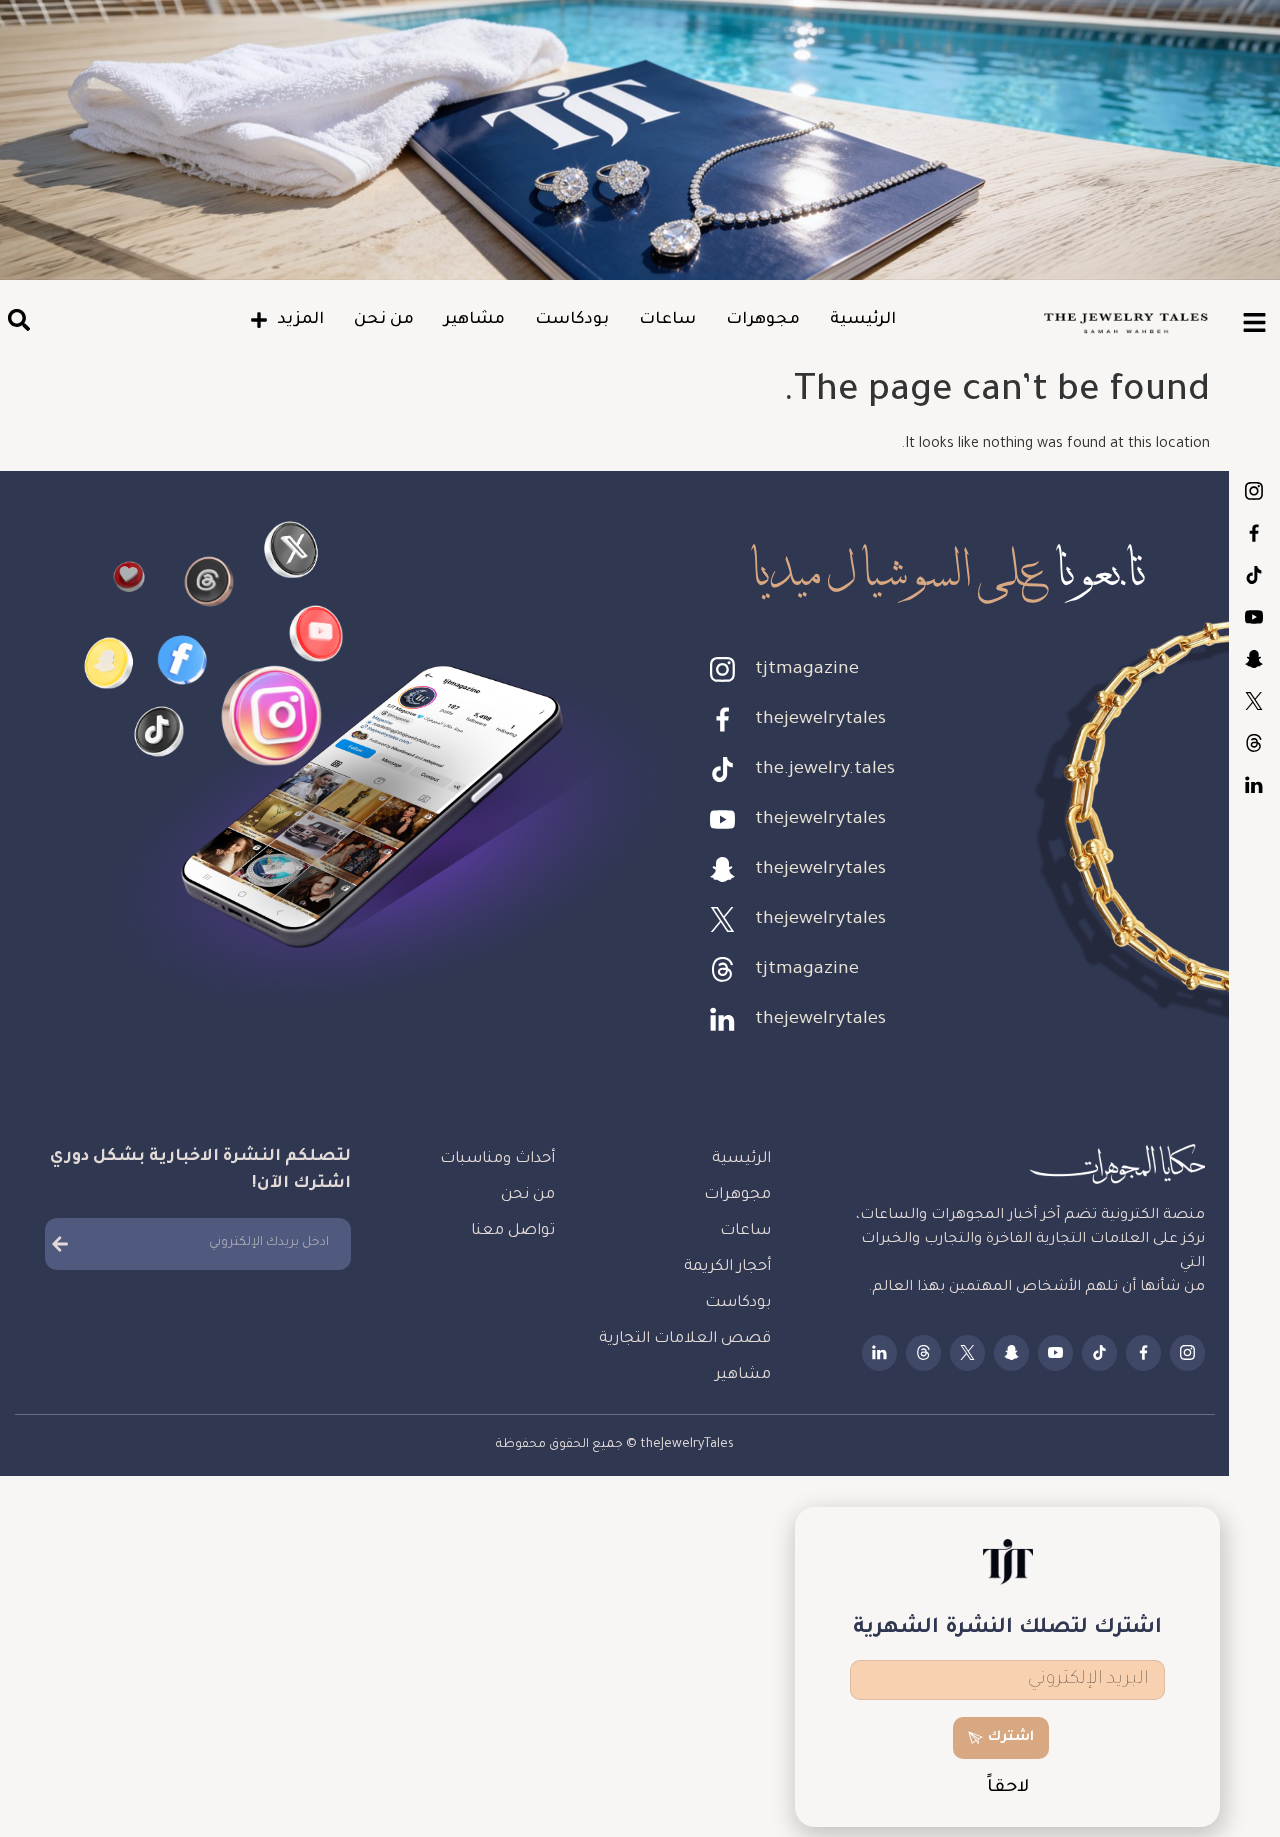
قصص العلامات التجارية (685, 1339)
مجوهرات (763, 320)
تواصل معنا (513, 1231)
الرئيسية (863, 320)
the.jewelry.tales (1254, 575)
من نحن (384, 320)
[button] (18, 320)
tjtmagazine (1254, 491)
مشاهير (474, 320)
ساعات (667, 320)
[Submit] (60, 1244)
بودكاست (572, 320)
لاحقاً (1008, 1788)
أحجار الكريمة (727, 1267)
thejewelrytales (1254, 533)
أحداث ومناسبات (497, 1159)
